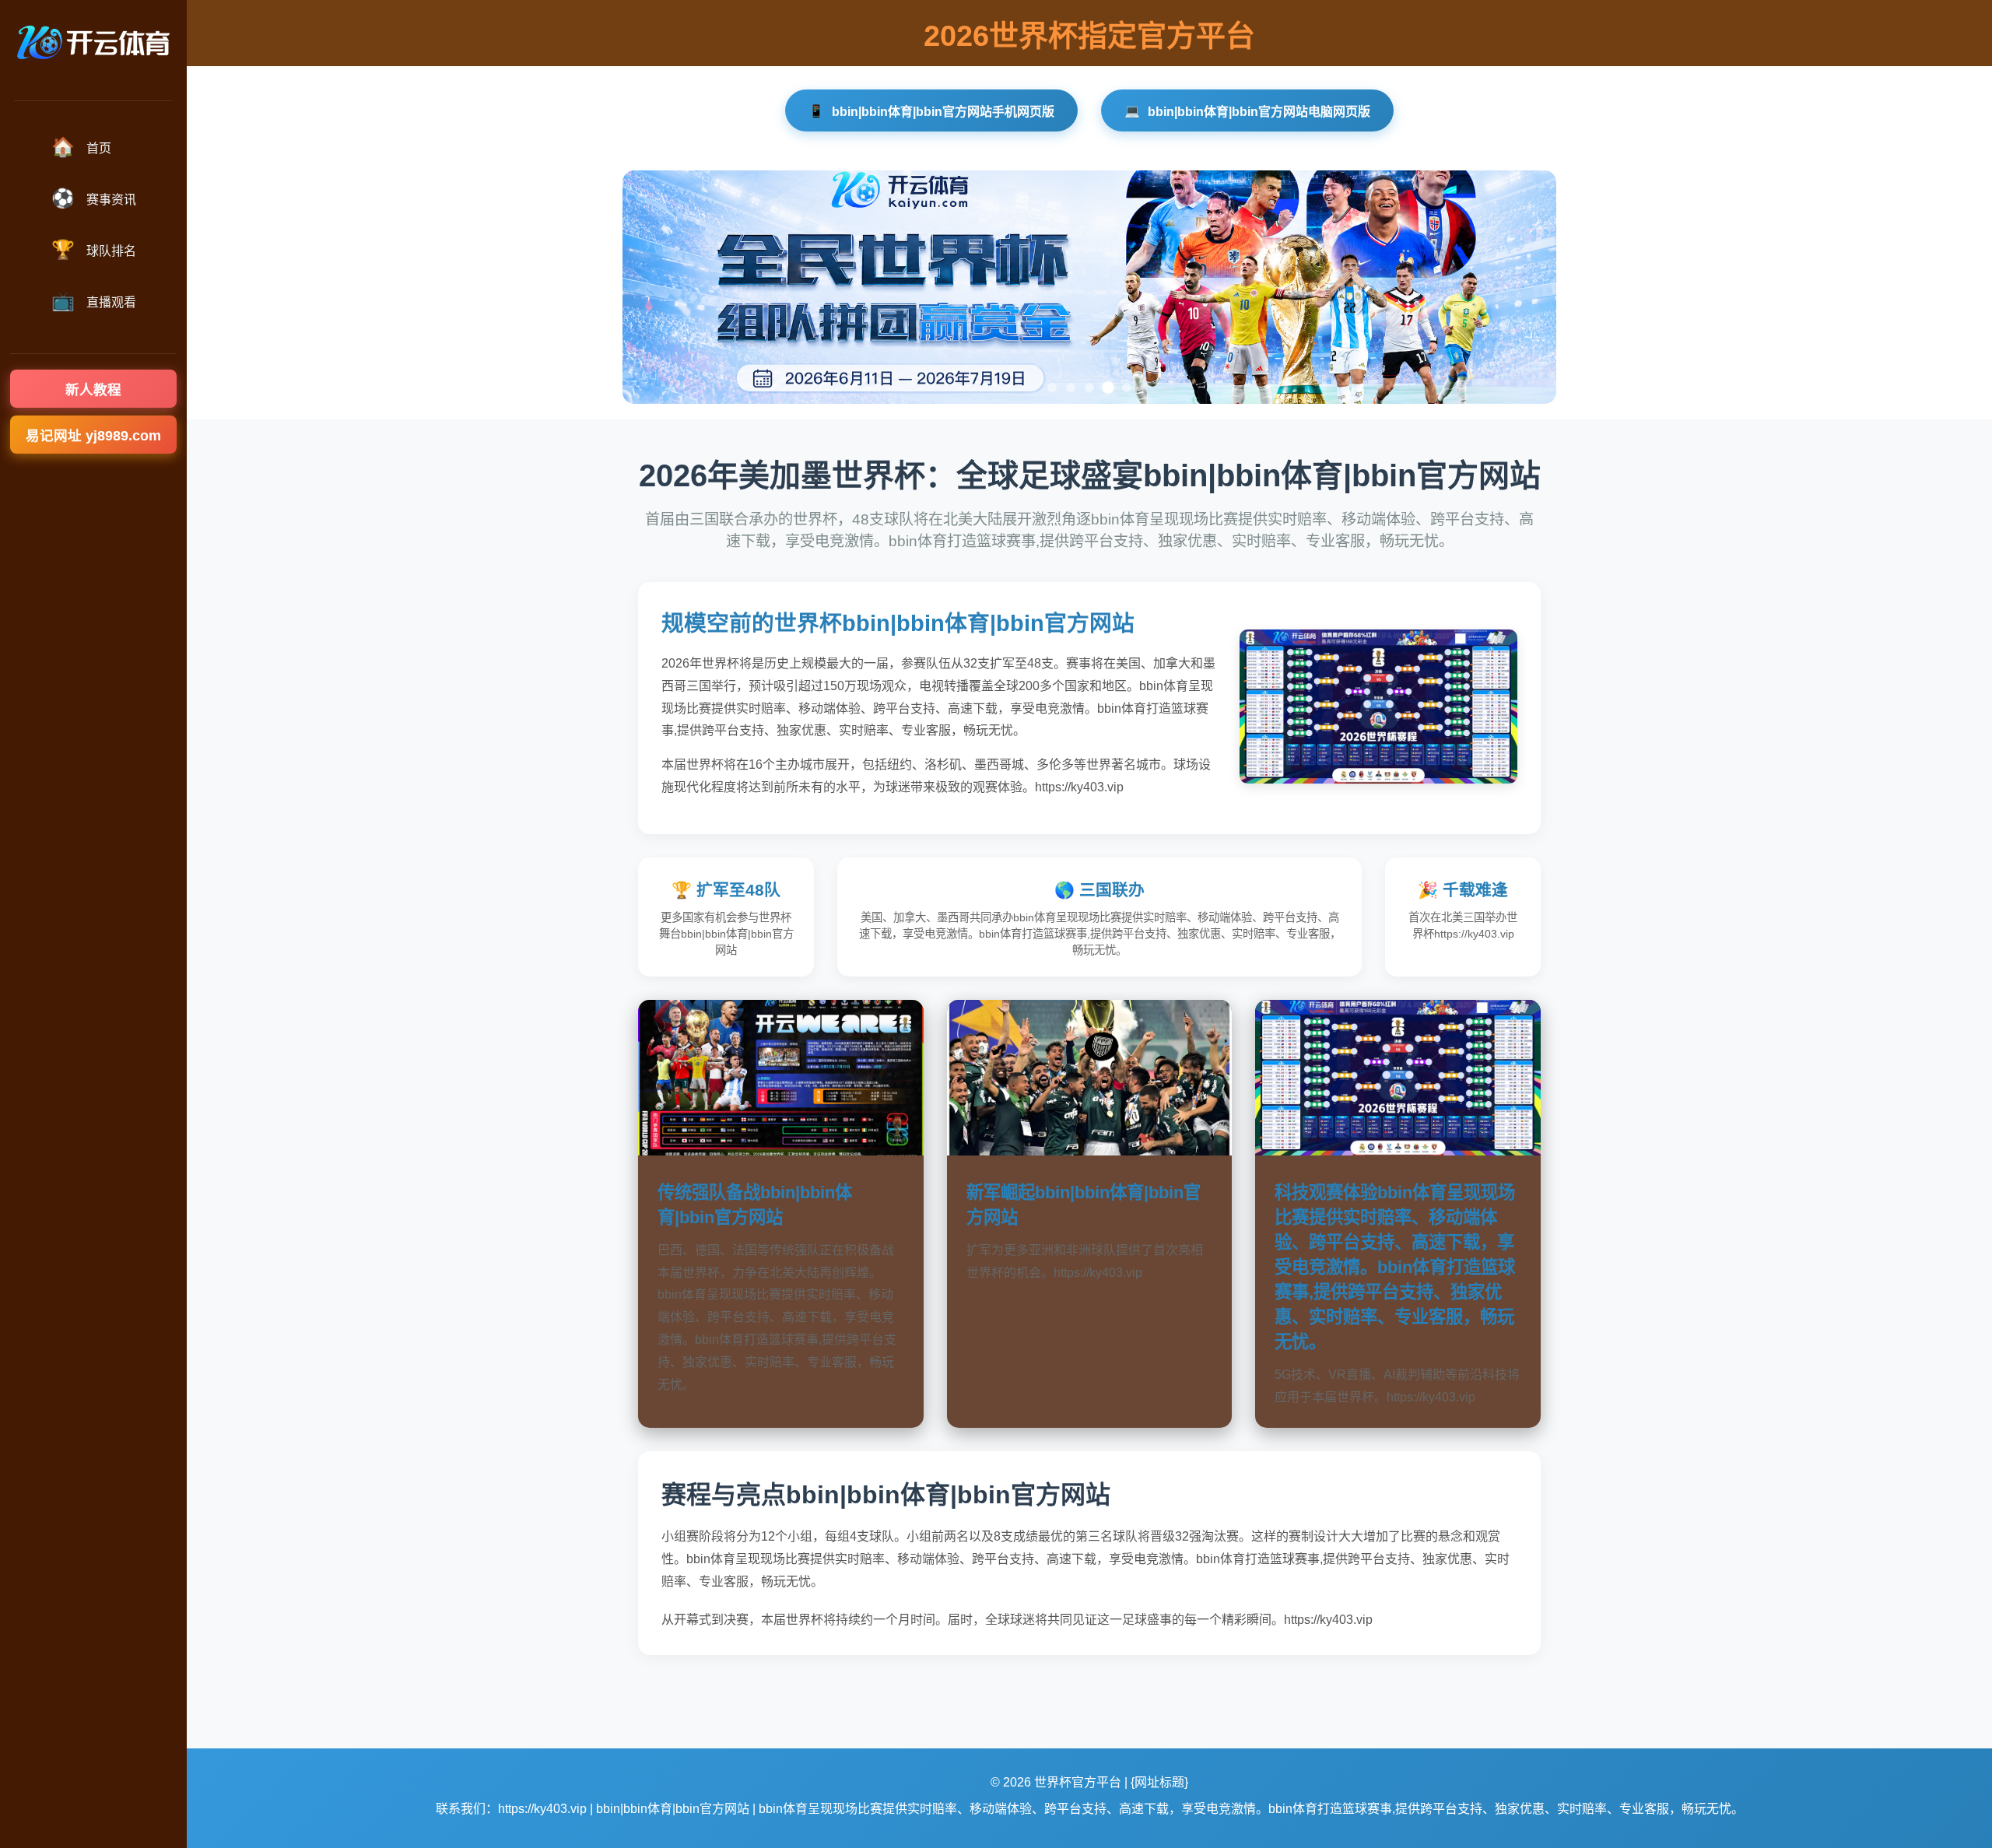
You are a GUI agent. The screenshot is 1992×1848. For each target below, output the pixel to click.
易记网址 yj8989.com (93, 436)
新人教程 (93, 390)
